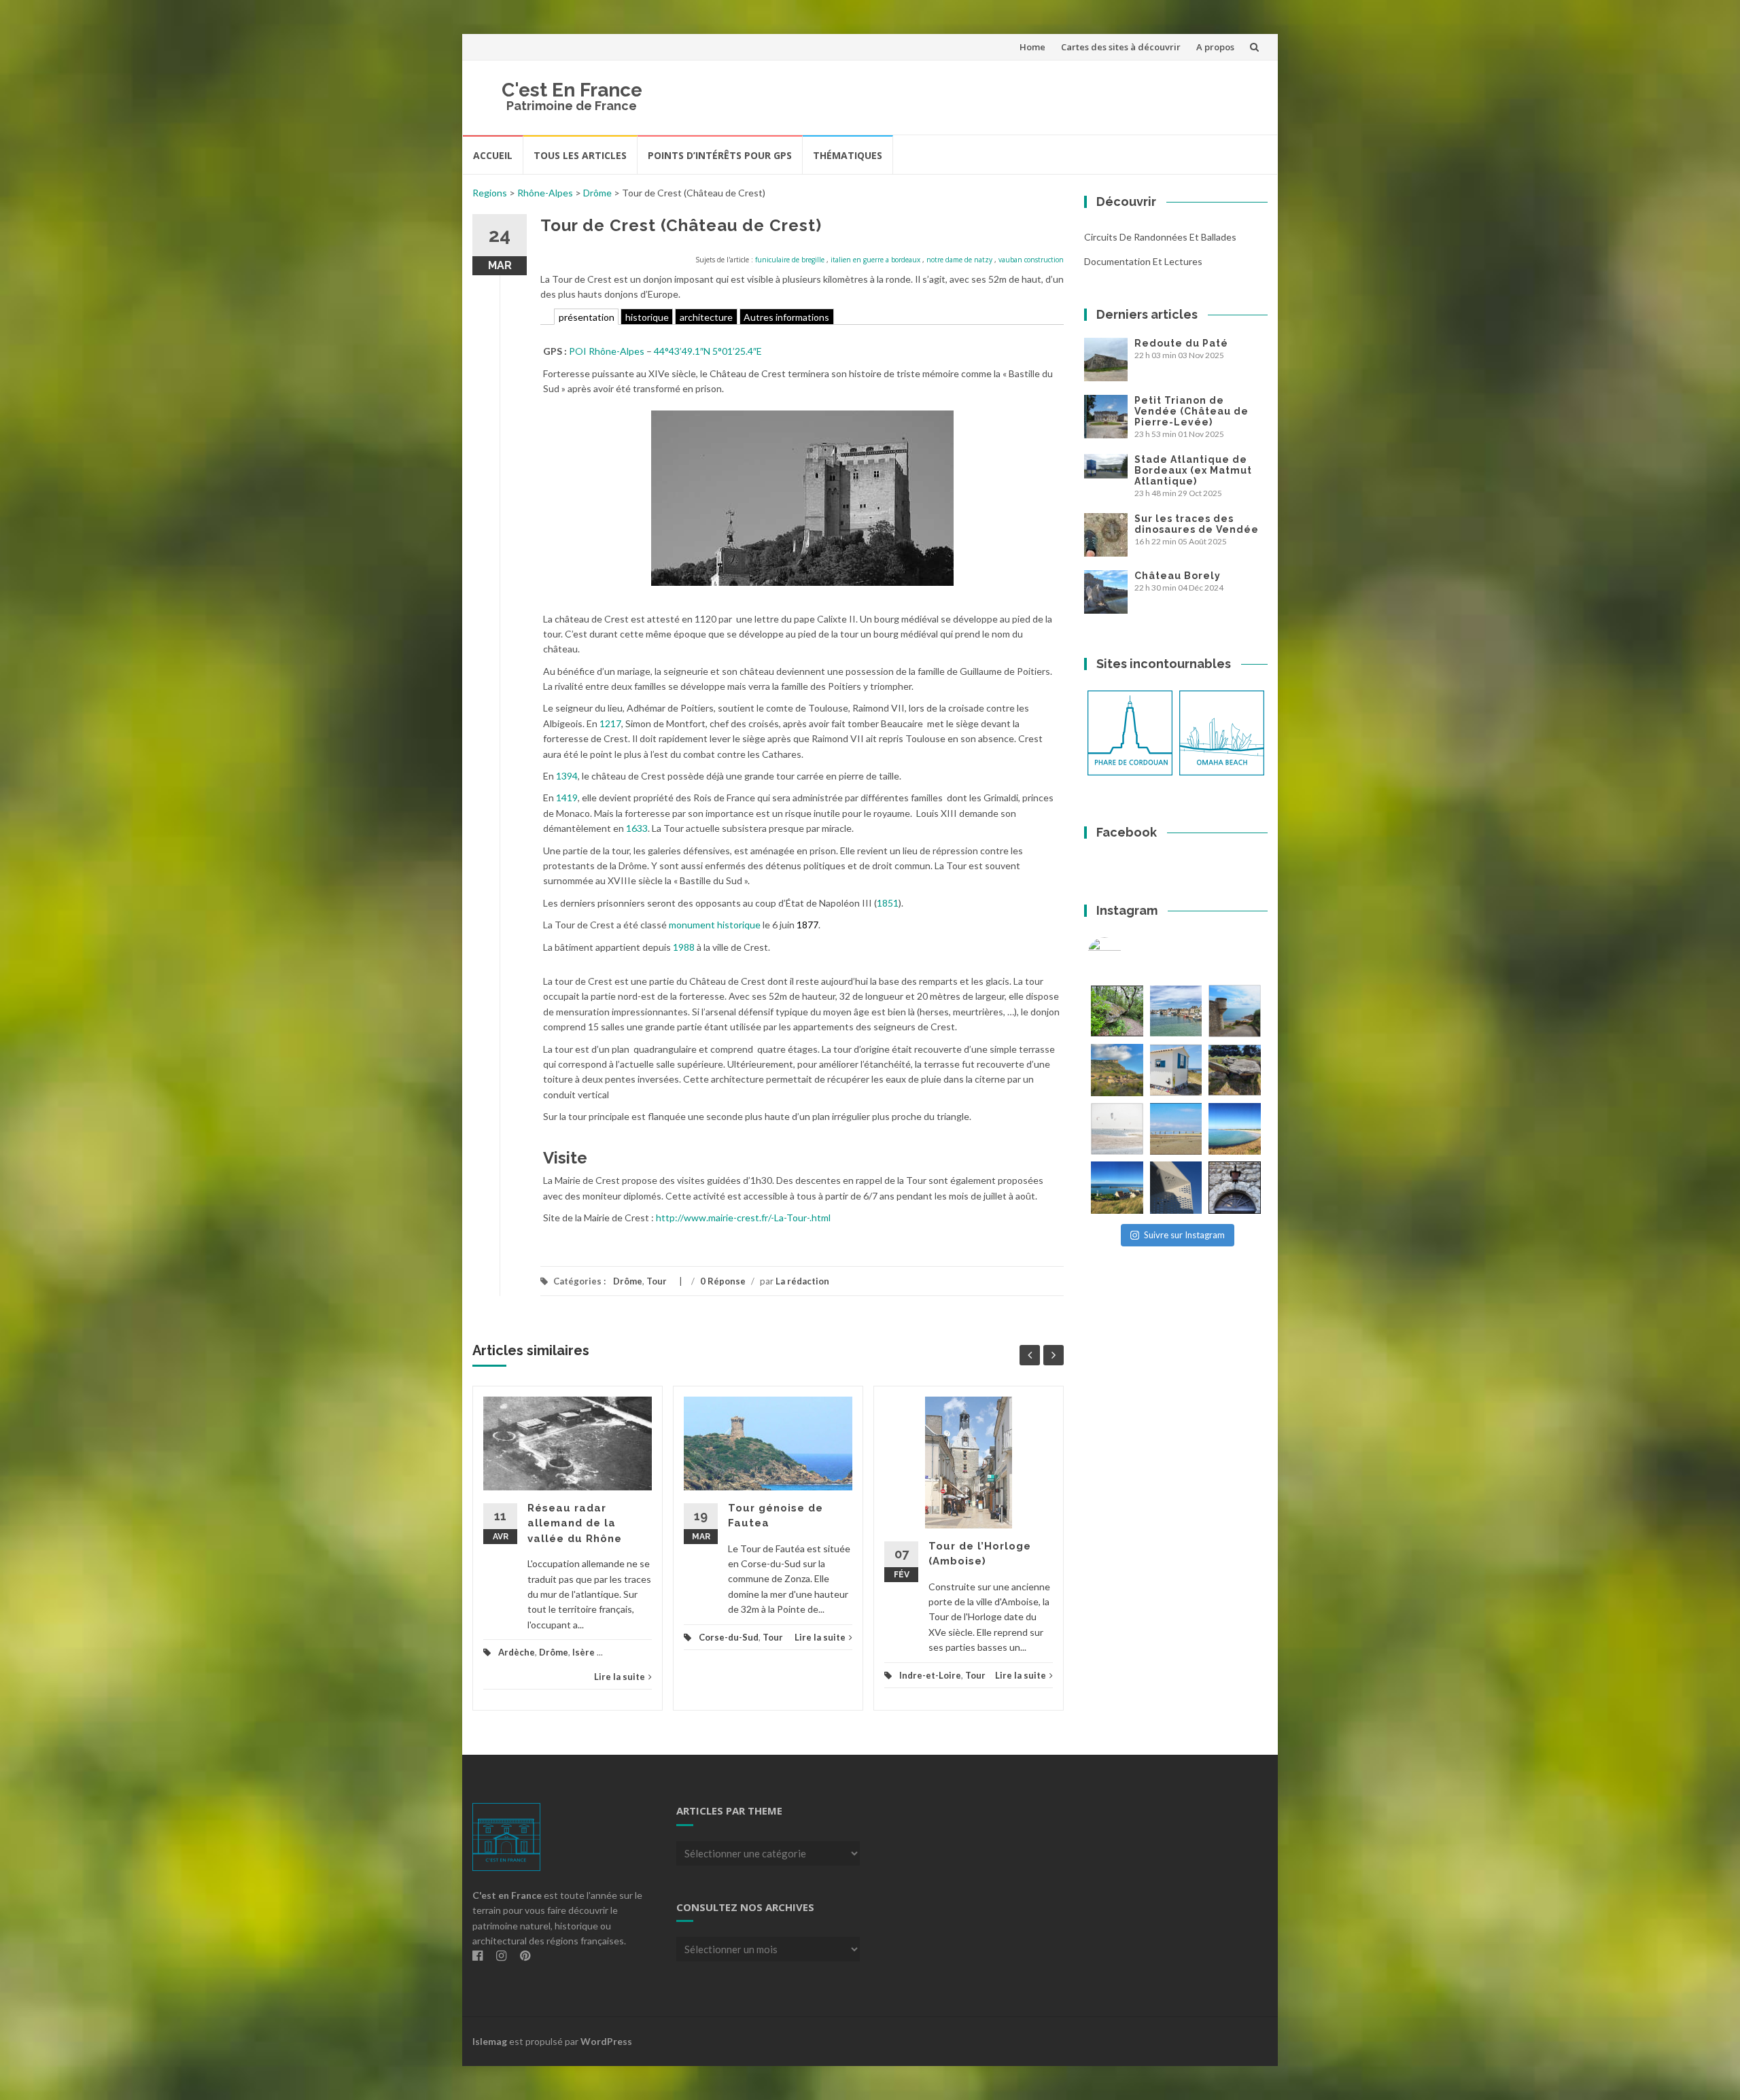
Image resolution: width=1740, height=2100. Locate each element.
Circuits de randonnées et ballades (1160, 237)
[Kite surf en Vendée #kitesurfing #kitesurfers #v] (1117, 1129)
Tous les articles (580, 155)
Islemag (490, 2041)
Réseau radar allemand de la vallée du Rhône (575, 1523)
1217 (610, 723)
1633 (637, 828)
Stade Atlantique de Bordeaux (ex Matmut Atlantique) (1193, 470)
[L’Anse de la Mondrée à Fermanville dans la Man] (1235, 1129)
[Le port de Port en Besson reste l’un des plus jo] (1117, 1188)
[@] (1125, 954)
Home (1032, 47)
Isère (584, 1652)
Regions (490, 193)
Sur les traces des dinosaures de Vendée (1197, 524)
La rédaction (802, 1281)
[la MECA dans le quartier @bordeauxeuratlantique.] (1176, 1188)
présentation (587, 317)
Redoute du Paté (1181, 343)
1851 (888, 903)
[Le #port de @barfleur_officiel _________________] (1176, 1011)
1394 (567, 776)
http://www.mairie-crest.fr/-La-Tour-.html (743, 1218)
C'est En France (572, 90)
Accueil (493, 155)
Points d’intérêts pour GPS (720, 155)
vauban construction (1031, 260)
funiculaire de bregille (790, 260)
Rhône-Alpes (545, 193)
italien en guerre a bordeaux (875, 260)
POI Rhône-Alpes (607, 351)
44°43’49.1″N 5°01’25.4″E (708, 351)
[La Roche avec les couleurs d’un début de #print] (1117, 1070)
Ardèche (517, 1652)
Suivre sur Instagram (1184, 1235)
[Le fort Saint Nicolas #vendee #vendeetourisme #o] (1235, 1011)
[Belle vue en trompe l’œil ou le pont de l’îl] (1176, 1129)
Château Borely (1178, 576)
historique (647, 317)
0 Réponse (723, 1281)
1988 (684, 947)
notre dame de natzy (959, 260)
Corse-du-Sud (729, 1637)
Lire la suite (620, 1677)
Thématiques (848, 155)
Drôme (597, 193)
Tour (657, 1281)
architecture (706, 317)
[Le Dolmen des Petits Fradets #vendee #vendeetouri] (1235, 1070)
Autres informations (786, 317)
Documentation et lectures (1143, 261)
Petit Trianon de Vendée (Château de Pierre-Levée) (1191, 411)
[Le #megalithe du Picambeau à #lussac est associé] (1117, 1011)
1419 (567, 798)
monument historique (715, 925)
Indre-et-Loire (930, 1675)
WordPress (606, 2041)
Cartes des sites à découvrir (1121, 47)
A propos (1215, 47)
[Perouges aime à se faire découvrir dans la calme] (1235, 1188)
